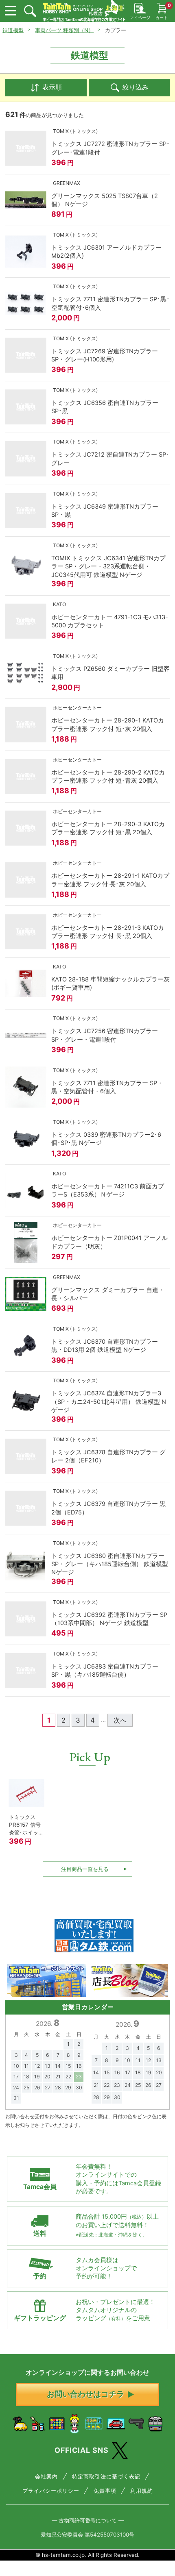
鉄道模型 (13, 30)
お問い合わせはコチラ (85, 2394)
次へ (120, 1720)
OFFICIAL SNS (82, 2450)
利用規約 (142, 2491)
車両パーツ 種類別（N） (64, 30)
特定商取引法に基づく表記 (106, 2476)
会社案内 (46, 2476)
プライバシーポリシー (51, 2491)
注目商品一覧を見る (85, 1869)
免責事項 (105, 2491)
